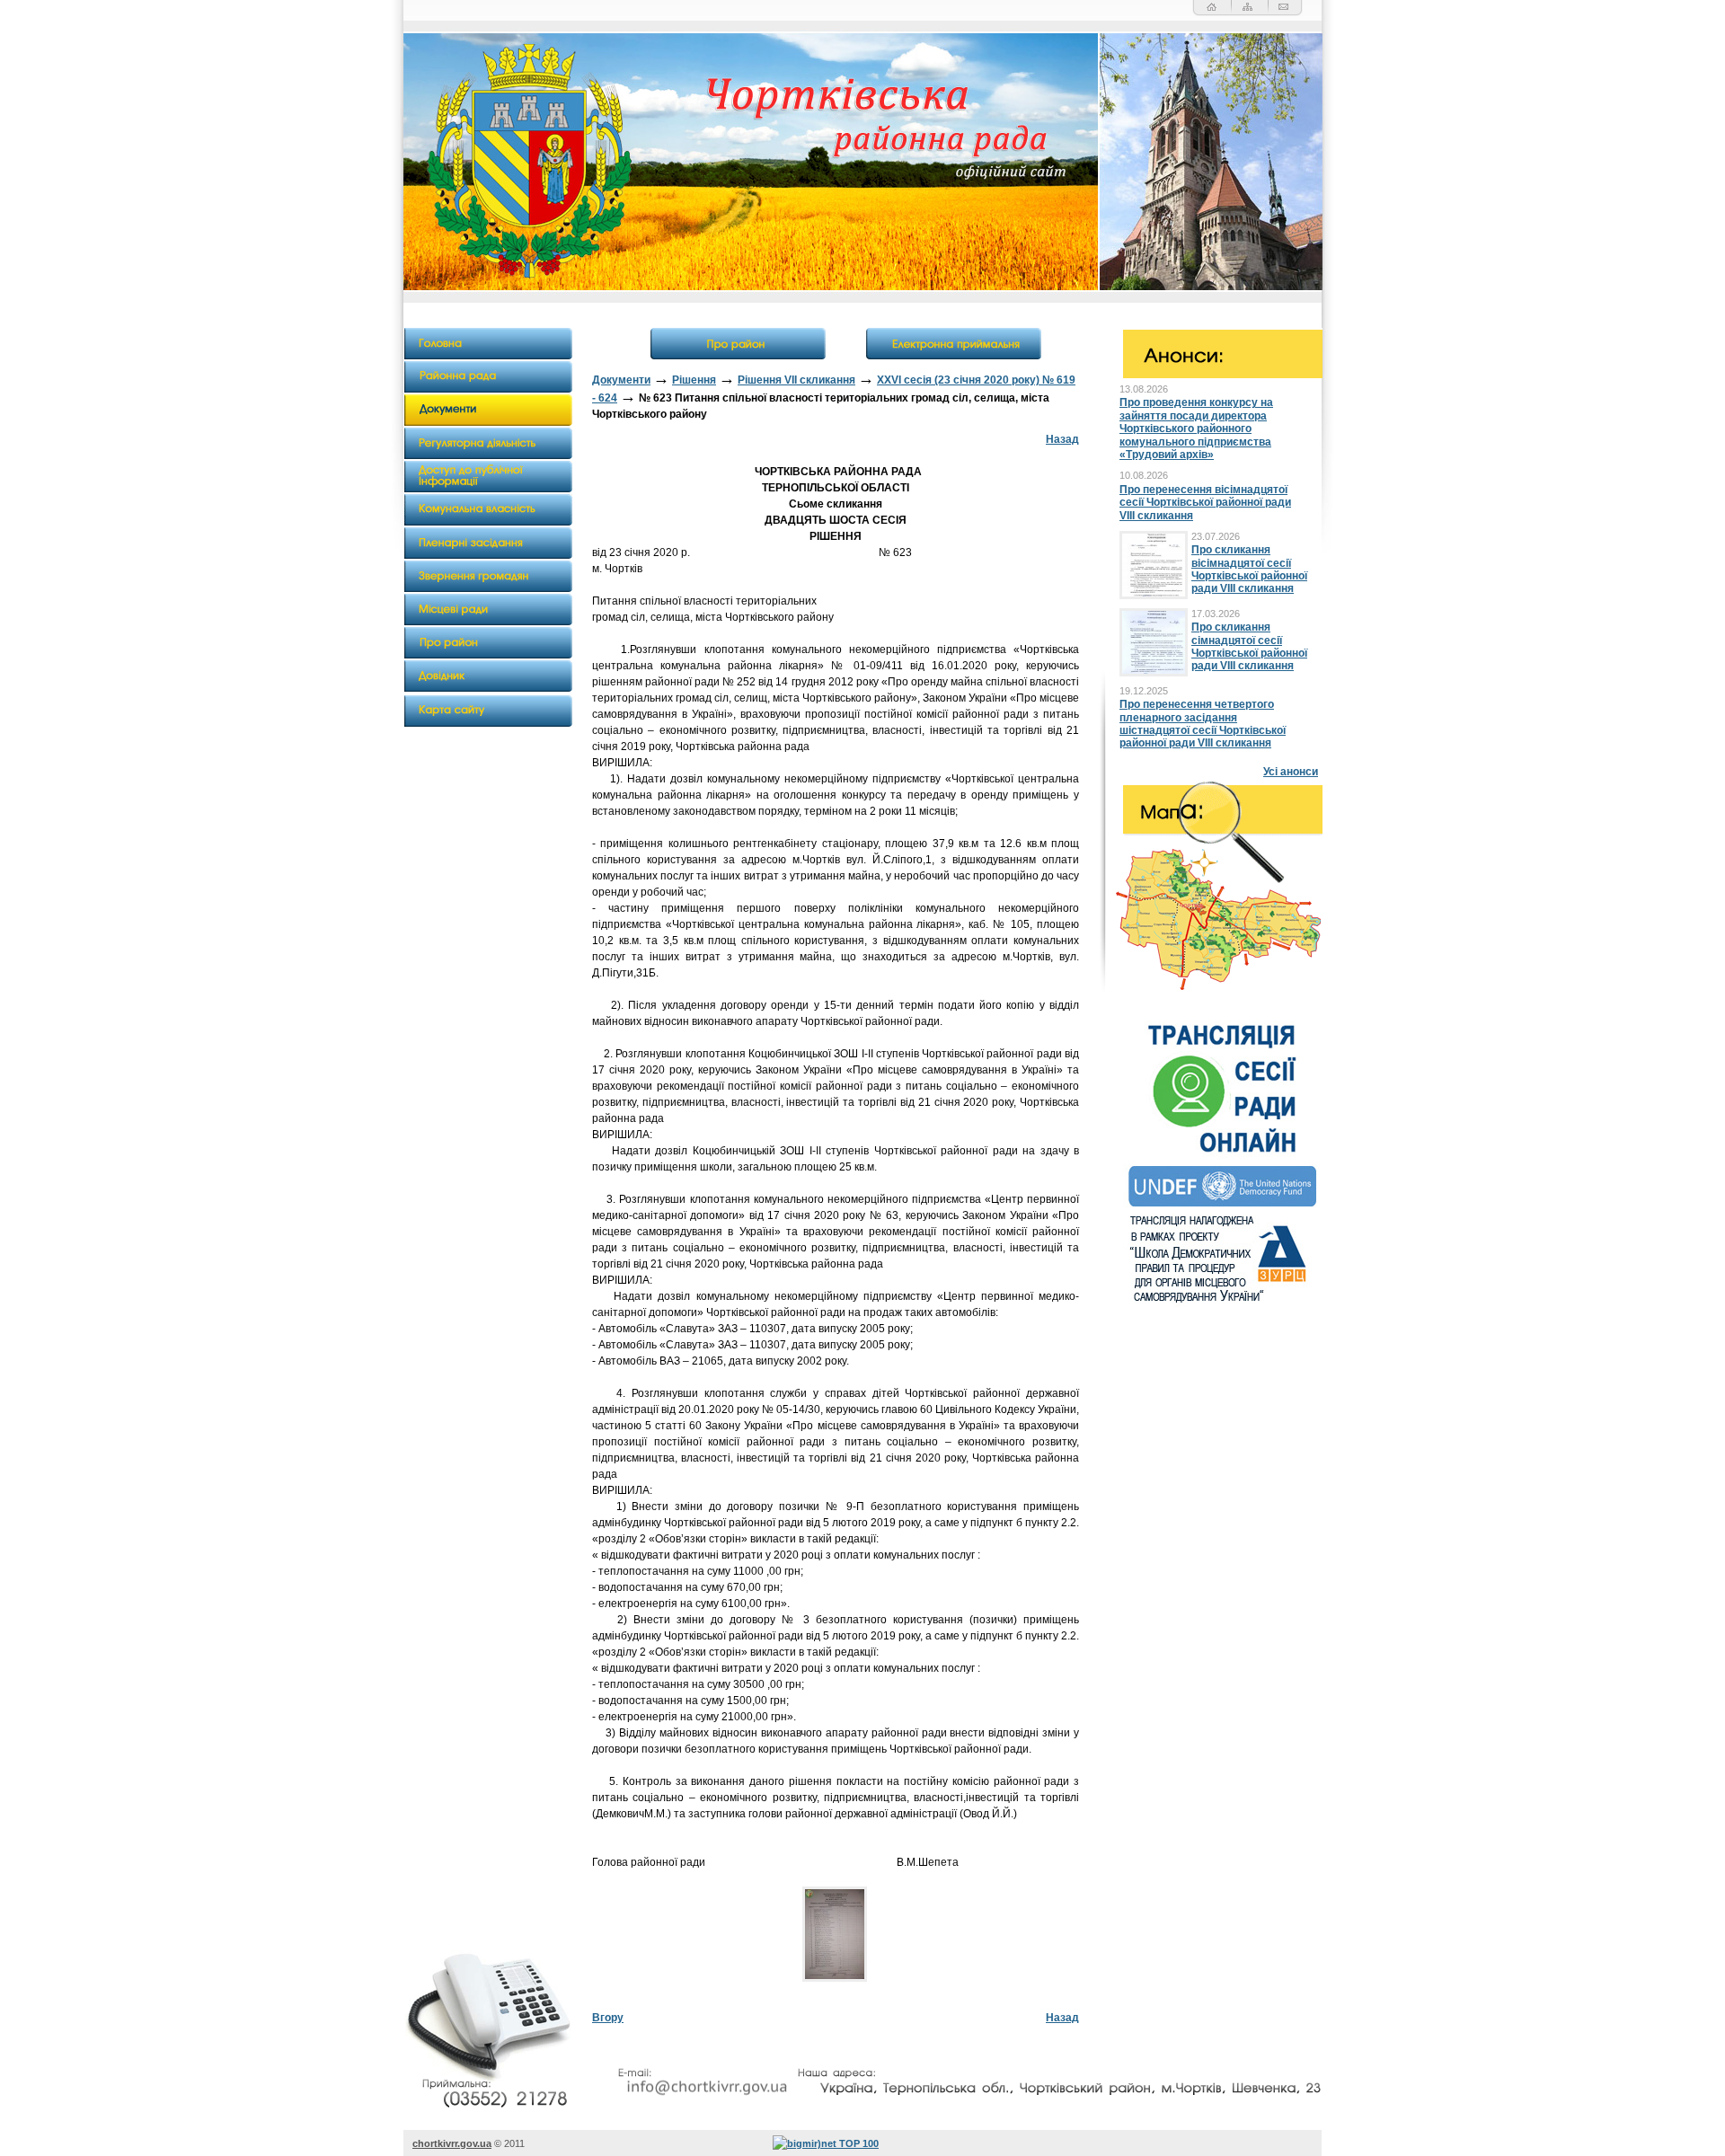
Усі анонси (1291, 772)
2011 (514, 2143)
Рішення (694, 380)
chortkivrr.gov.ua (452, 2143)
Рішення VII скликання (796, 380)
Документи (621, 380)
